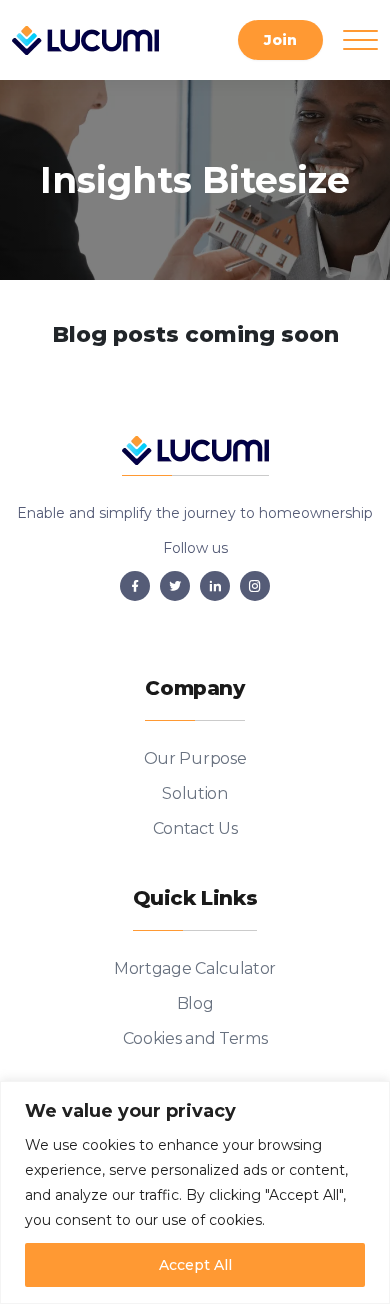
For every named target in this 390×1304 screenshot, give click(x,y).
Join (280, 40)
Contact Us (195, 828)
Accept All (195, 1265)
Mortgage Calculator (195, 968)
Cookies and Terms (195, 1038)
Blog (195, 1003)
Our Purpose (195, 758)
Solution (194, 793)
